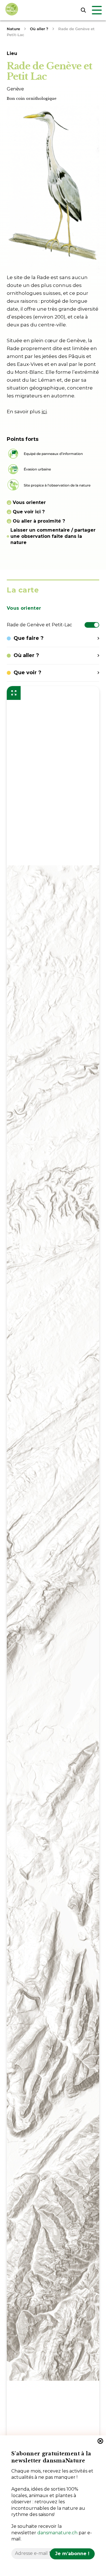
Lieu (12, 53)
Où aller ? (39, 29)
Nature (13, 29)
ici (44, 412)
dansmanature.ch (57, 2533)
